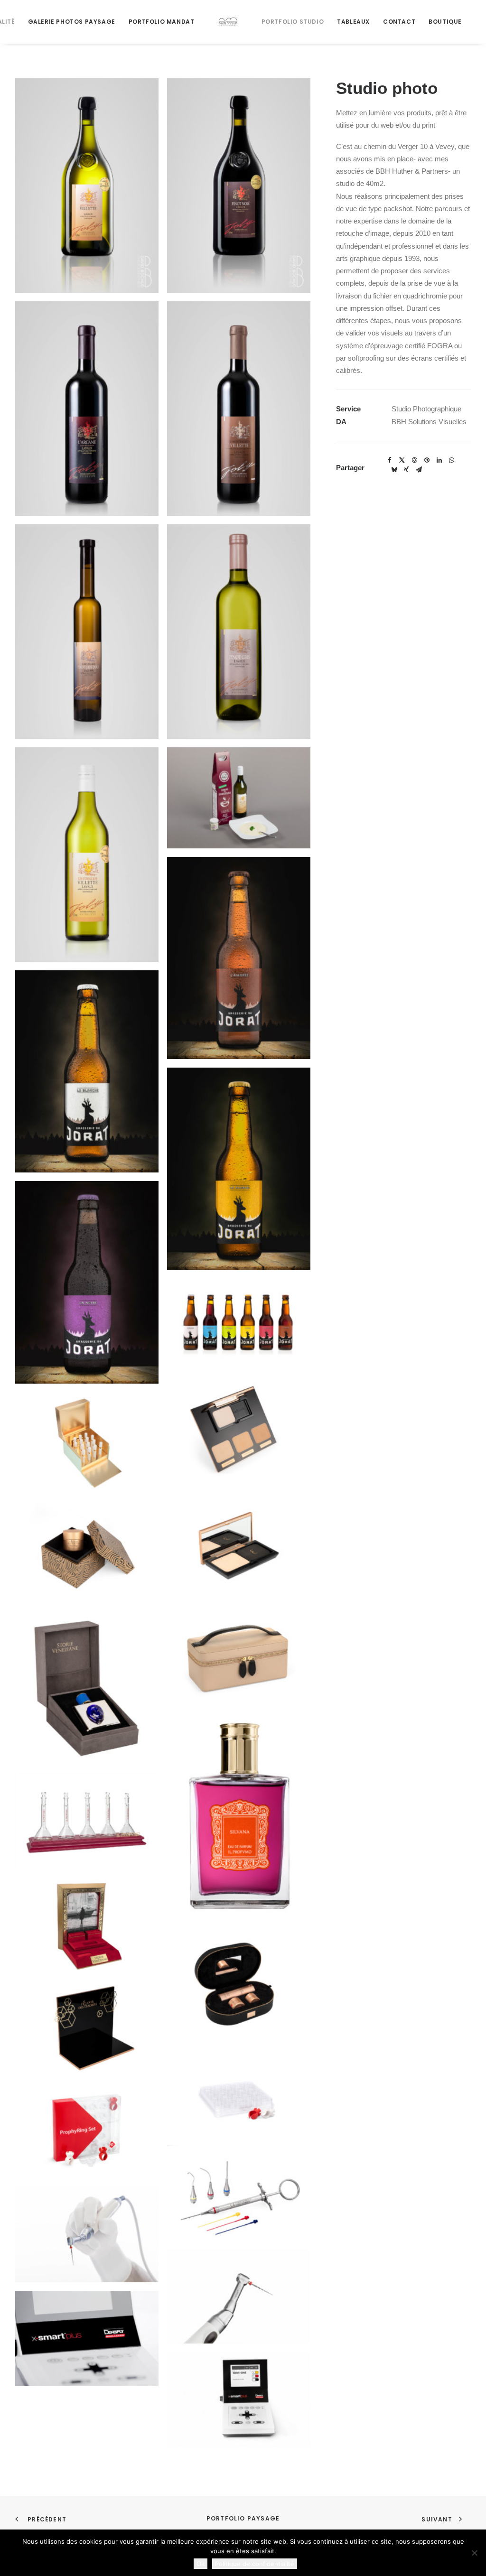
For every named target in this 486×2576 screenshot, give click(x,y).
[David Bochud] (228, 22)
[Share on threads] (414, 460)
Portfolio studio (293, 22)
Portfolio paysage (243, 2518)
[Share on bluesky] (394, 470)
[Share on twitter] (402, 460)
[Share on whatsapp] (451, 460)
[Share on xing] (406, 470)
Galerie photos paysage (72, 22)
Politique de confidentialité (255, 2564)
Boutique (445, 22)
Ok (201, 2564)
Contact (399, 22)
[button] (87, 186)
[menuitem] (72, 22)
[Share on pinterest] (427, 460)
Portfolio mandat (162, 22)
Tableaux (353, 22)
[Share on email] (419, 470)
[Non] (474, 2553)
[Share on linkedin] (439, 460)
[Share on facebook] (390, 460)
